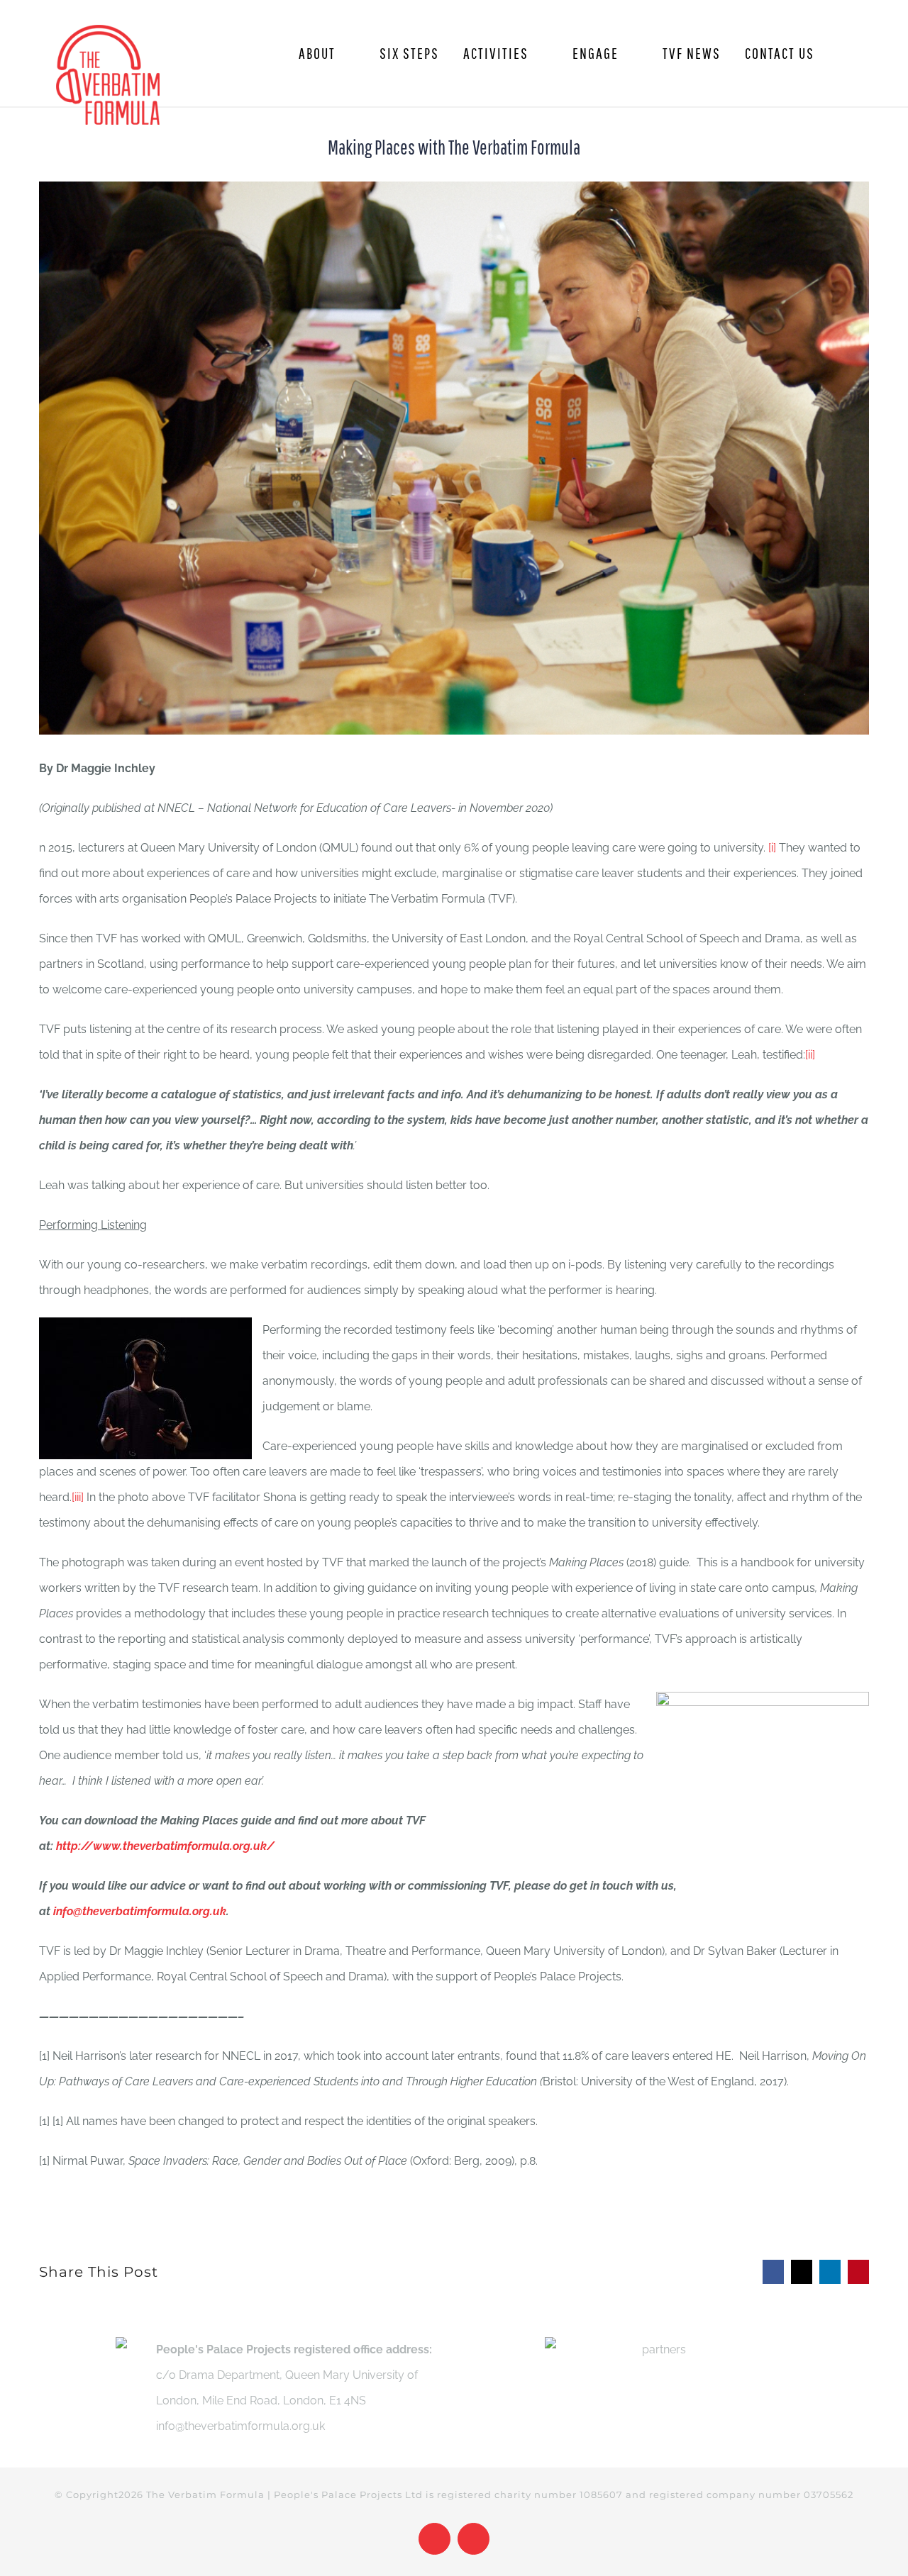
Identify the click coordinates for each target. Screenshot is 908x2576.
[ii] (810, 1055)
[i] (772, 848)
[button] (845, 53)
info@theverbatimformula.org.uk (140, 1911)
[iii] (78, 1497)
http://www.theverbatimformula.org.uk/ (165, 1846)
